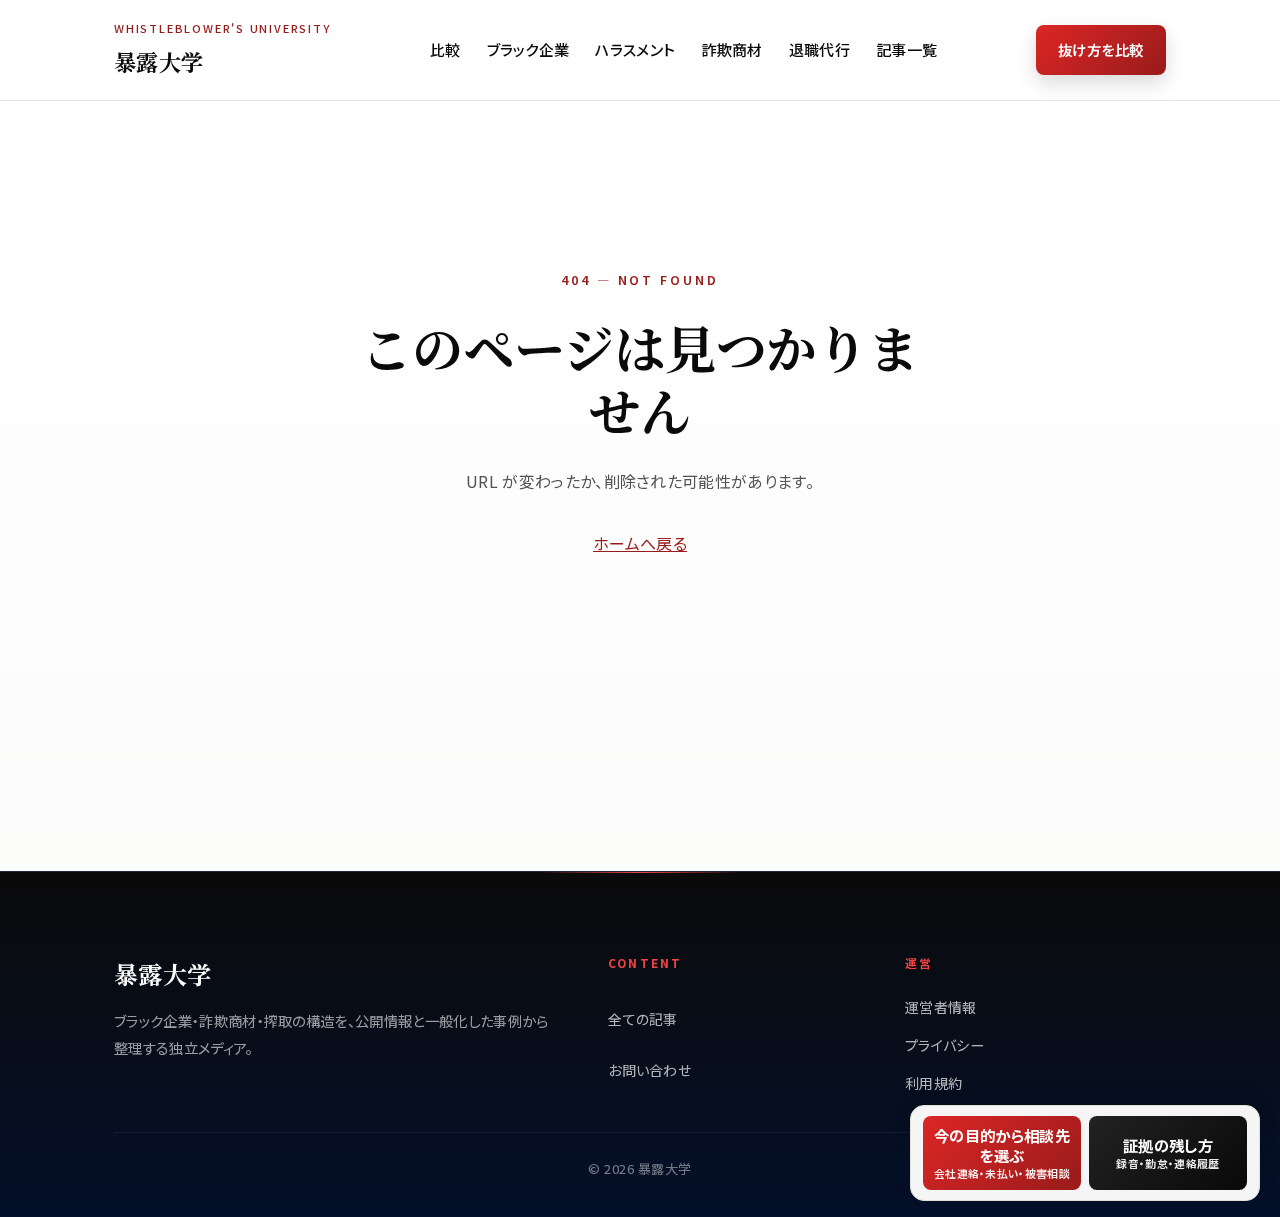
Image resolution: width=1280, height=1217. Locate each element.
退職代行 (819, 49)
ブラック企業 (528, 49)
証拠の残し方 (1167, 1152)
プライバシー (944, 1045)
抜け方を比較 (1101, 49)
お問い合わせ (649, 1070)
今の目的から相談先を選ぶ (1002, 1152)
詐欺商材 (731, 49)
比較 (445, 49)
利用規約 (933, 1083)
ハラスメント (635, 49)
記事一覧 (906, 49)
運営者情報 (941, 1007)
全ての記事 (643, 1019)
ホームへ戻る (640, 543)
